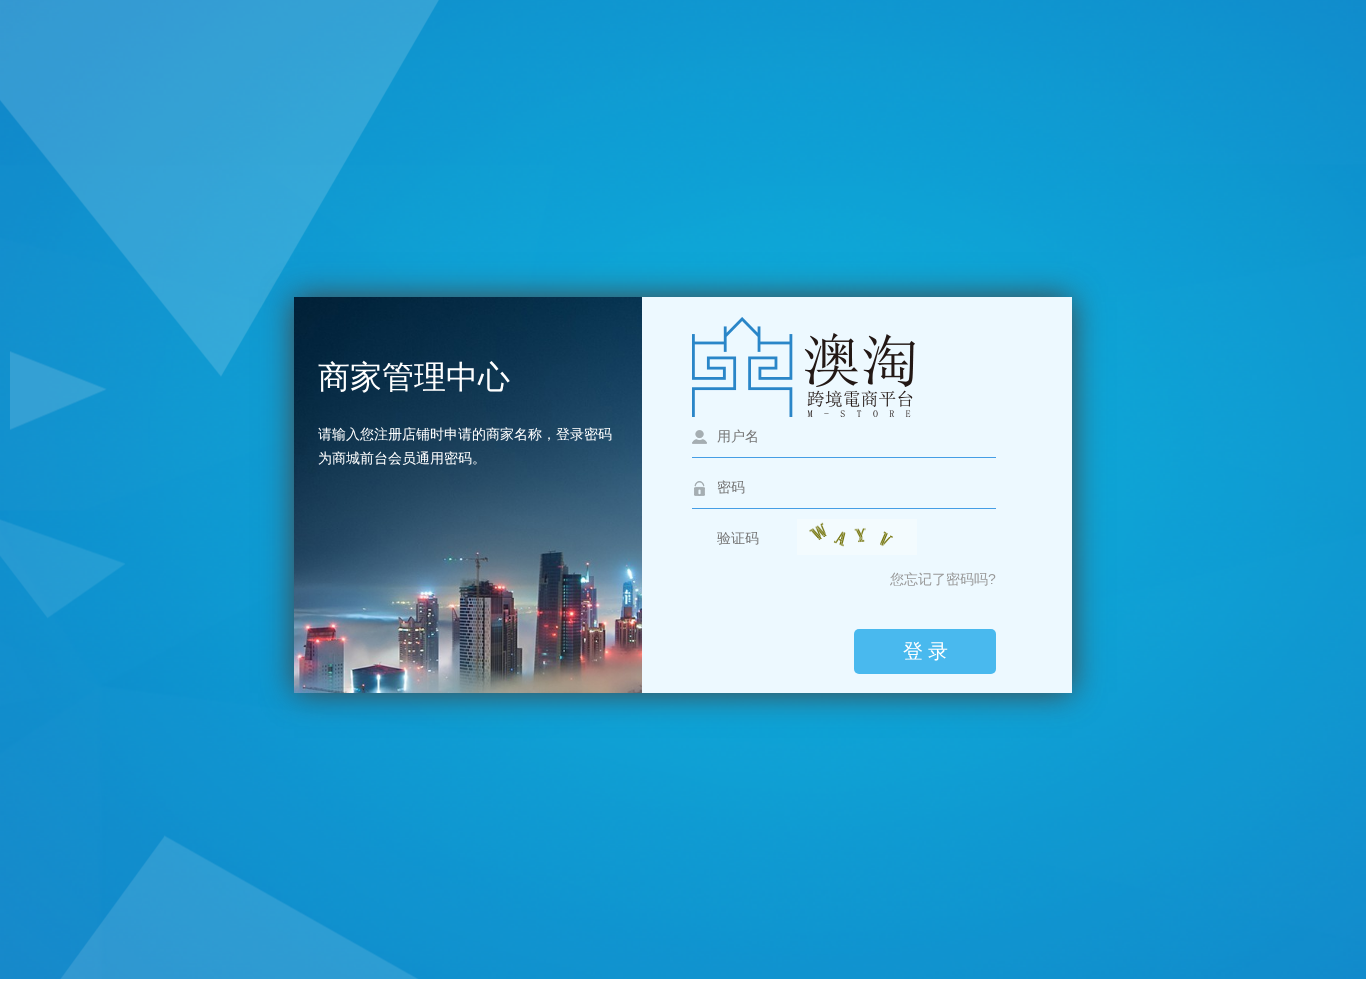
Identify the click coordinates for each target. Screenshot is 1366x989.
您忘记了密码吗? (943, 579)
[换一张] (857, 537)
